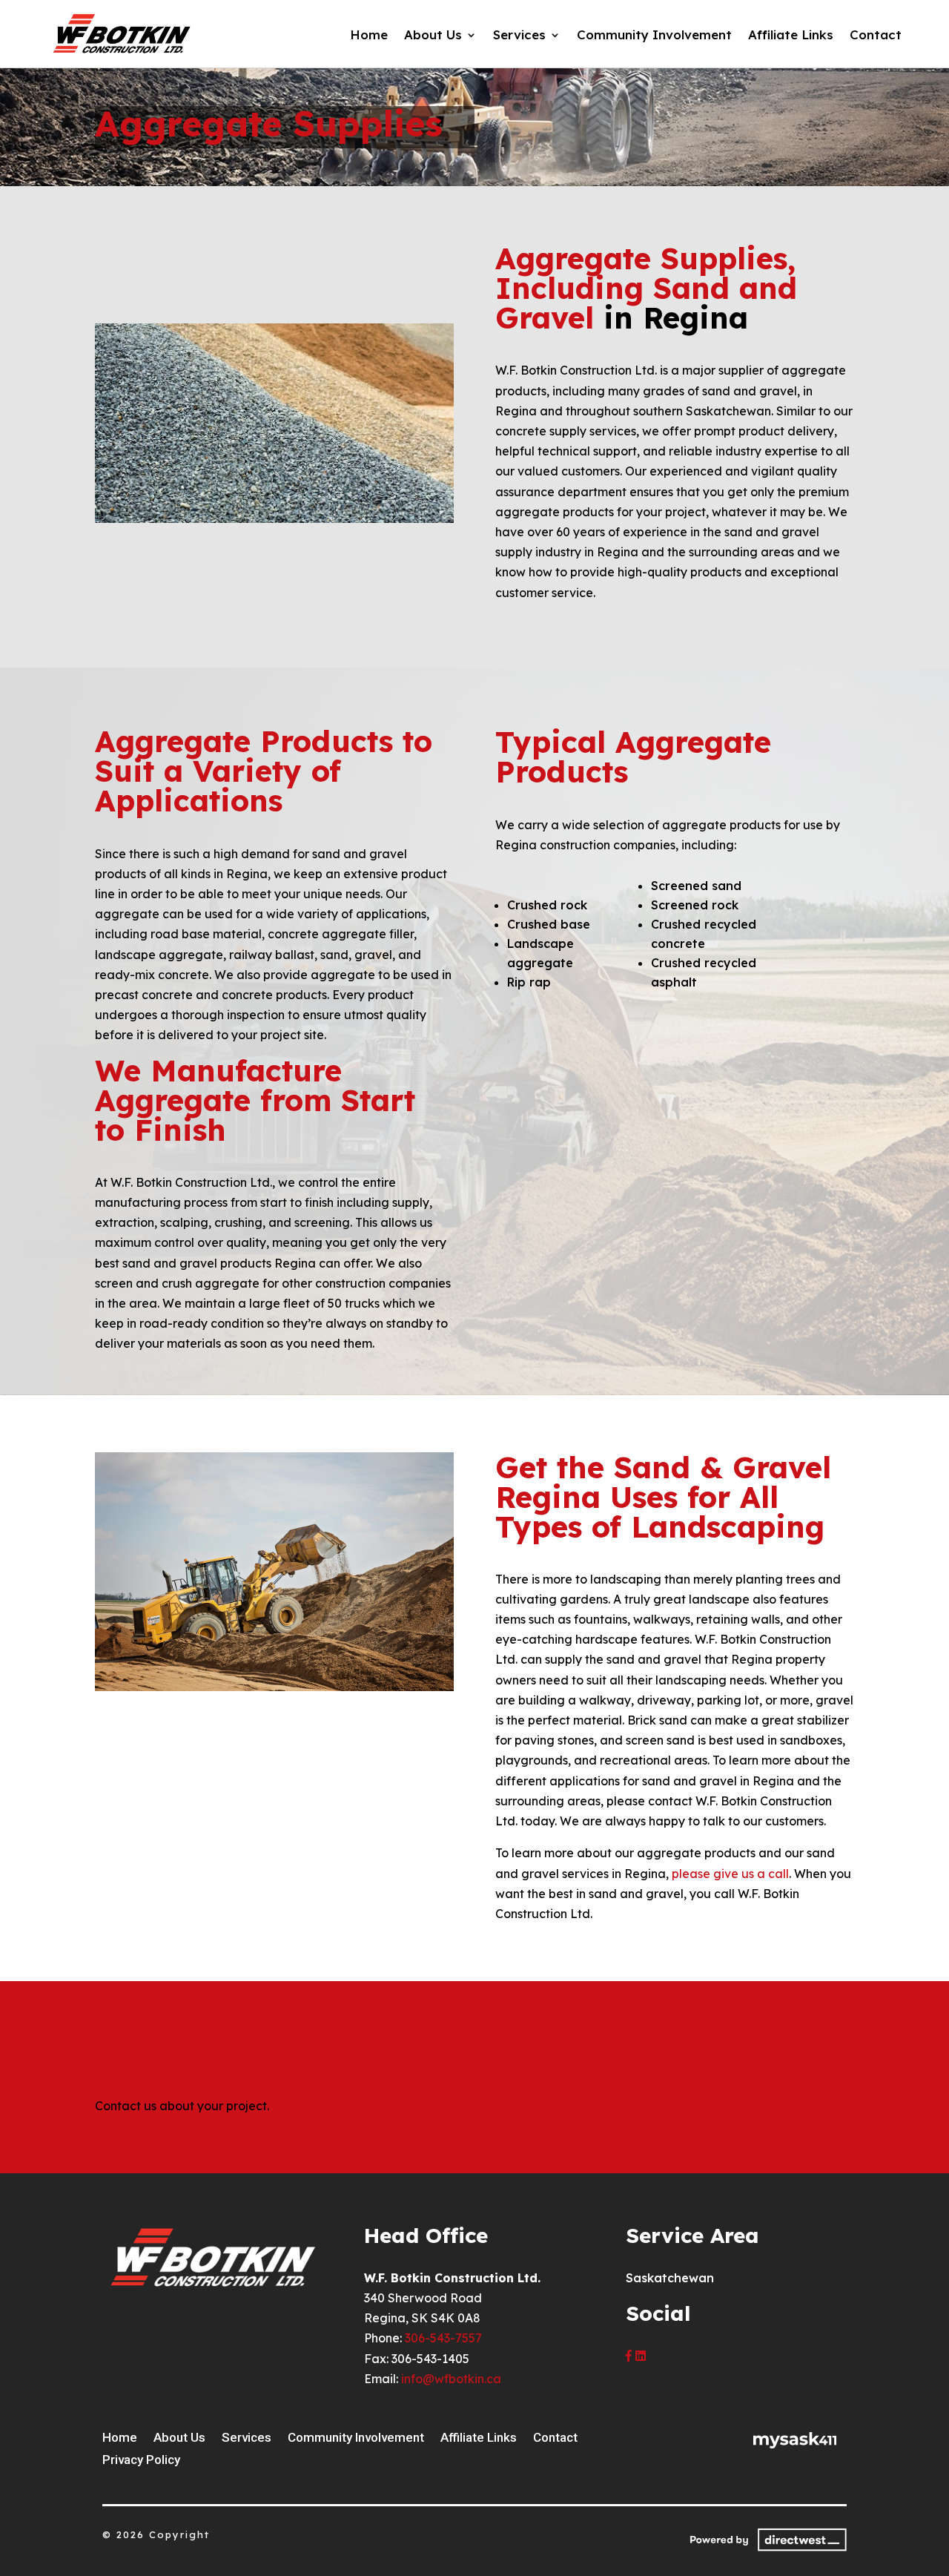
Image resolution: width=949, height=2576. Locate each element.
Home (369, 36)
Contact (876, 36)
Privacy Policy (141, 2461)
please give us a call (730, 1874)
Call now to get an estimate (747, 2076)
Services (519, 36)
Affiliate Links (791, 36)
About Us (433, 36)
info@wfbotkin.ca (451, 2379)
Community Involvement (654, 36)
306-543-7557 (443, 2338)
